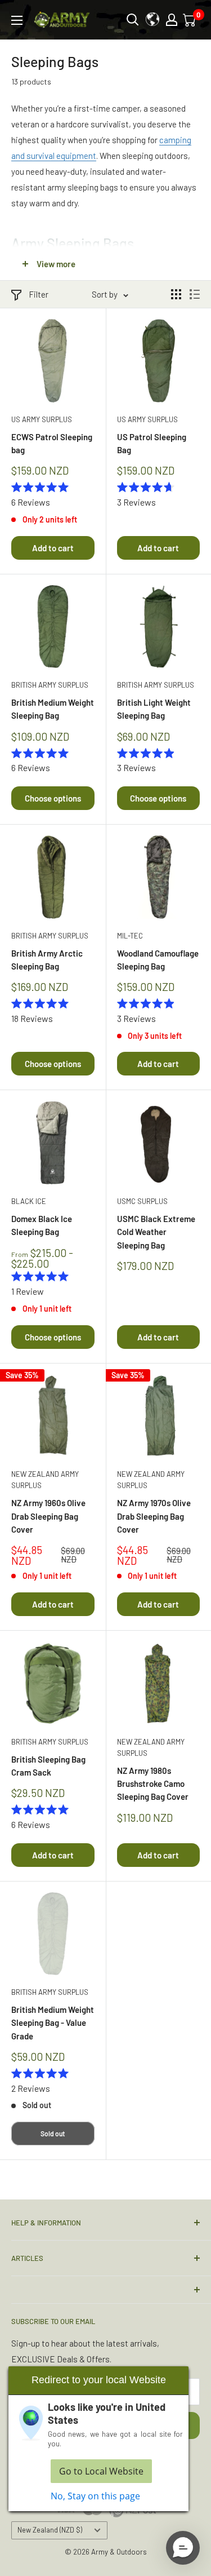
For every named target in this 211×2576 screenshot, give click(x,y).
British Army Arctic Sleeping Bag (47, 960)
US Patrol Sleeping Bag (152, 443)
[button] (183, 2548)
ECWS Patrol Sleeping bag (52, 443)
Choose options (53, 798)
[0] (190, 20)
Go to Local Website (101, 2471)
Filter (39, 294)
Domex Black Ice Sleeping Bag (42, 1225)
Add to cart (53, 548)
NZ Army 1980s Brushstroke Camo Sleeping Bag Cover (153, 1784)
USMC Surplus (142, 1201)
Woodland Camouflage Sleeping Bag (158, 960)
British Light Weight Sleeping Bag (154, 709)
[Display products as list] (195, 294)
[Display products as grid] (176, 294)
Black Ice (29, 1201)
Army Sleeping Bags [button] (73, 243)
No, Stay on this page (95, 2496)
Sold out (53, 2134)
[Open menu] (17, 20)
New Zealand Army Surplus (45, 1480)
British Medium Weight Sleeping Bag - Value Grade (53, 2023)
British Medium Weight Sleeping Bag (53, 709)
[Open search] (133, 20)
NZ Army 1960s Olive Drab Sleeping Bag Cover (48, 1516)
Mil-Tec (130, 936)
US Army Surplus (42, 419)
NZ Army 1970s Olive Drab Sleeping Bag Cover (154, 1516)
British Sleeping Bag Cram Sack (48, 1766)
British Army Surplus (50, 685)
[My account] (172, 20)
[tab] (105, 243)
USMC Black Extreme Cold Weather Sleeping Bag (156, 1232)
